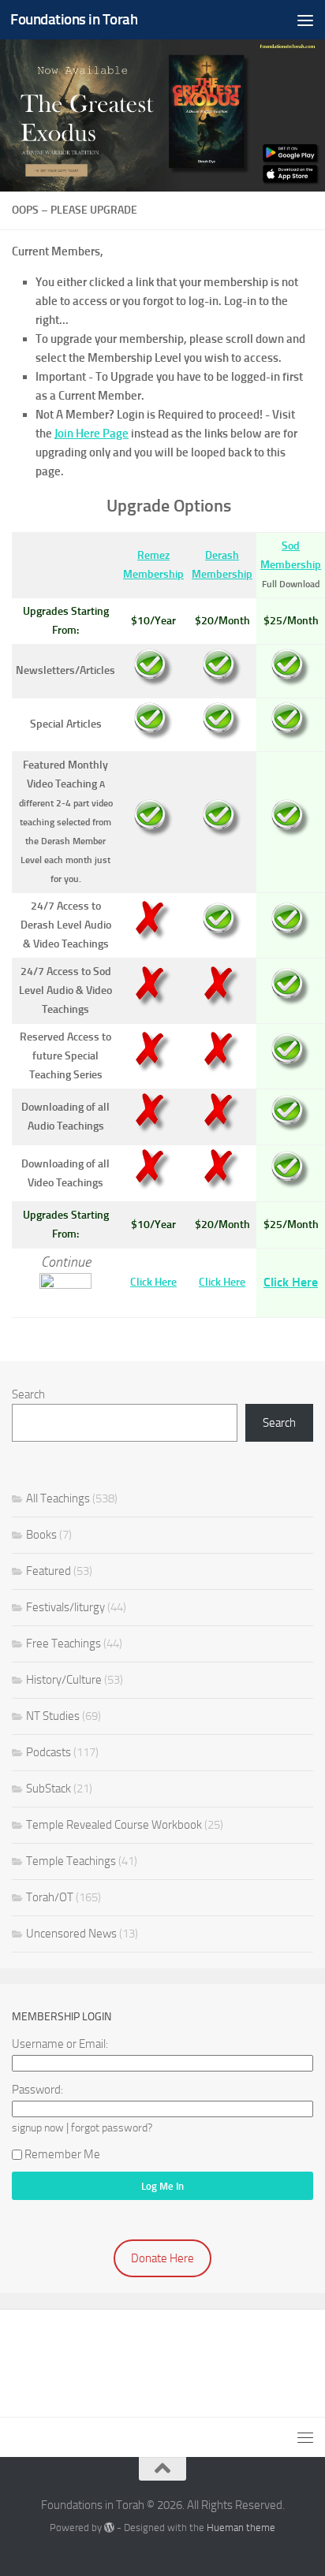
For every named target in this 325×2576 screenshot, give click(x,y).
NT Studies (53, 1716)
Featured (49, 1571)
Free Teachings (64, 1644)
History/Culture (64, 1680)
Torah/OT (50, 1897)
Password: (37, 2090)
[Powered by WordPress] (109, 2528)
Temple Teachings (71, 1861)
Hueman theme (241, 2528)
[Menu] (305, 20)
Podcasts (49, 1752)
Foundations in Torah (74, 19)
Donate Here (162, 2258)
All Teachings (58, 1498)
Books (41, 1535)
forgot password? (112, 2127)
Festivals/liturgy (65, 1607)
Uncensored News (71, 1934)
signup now (38, 2127)
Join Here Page (92, 434)
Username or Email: (60, 2044)
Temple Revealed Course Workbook (114, 1825)
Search (28, 1394)
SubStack (49, 1789)
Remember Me (62, 2154)
